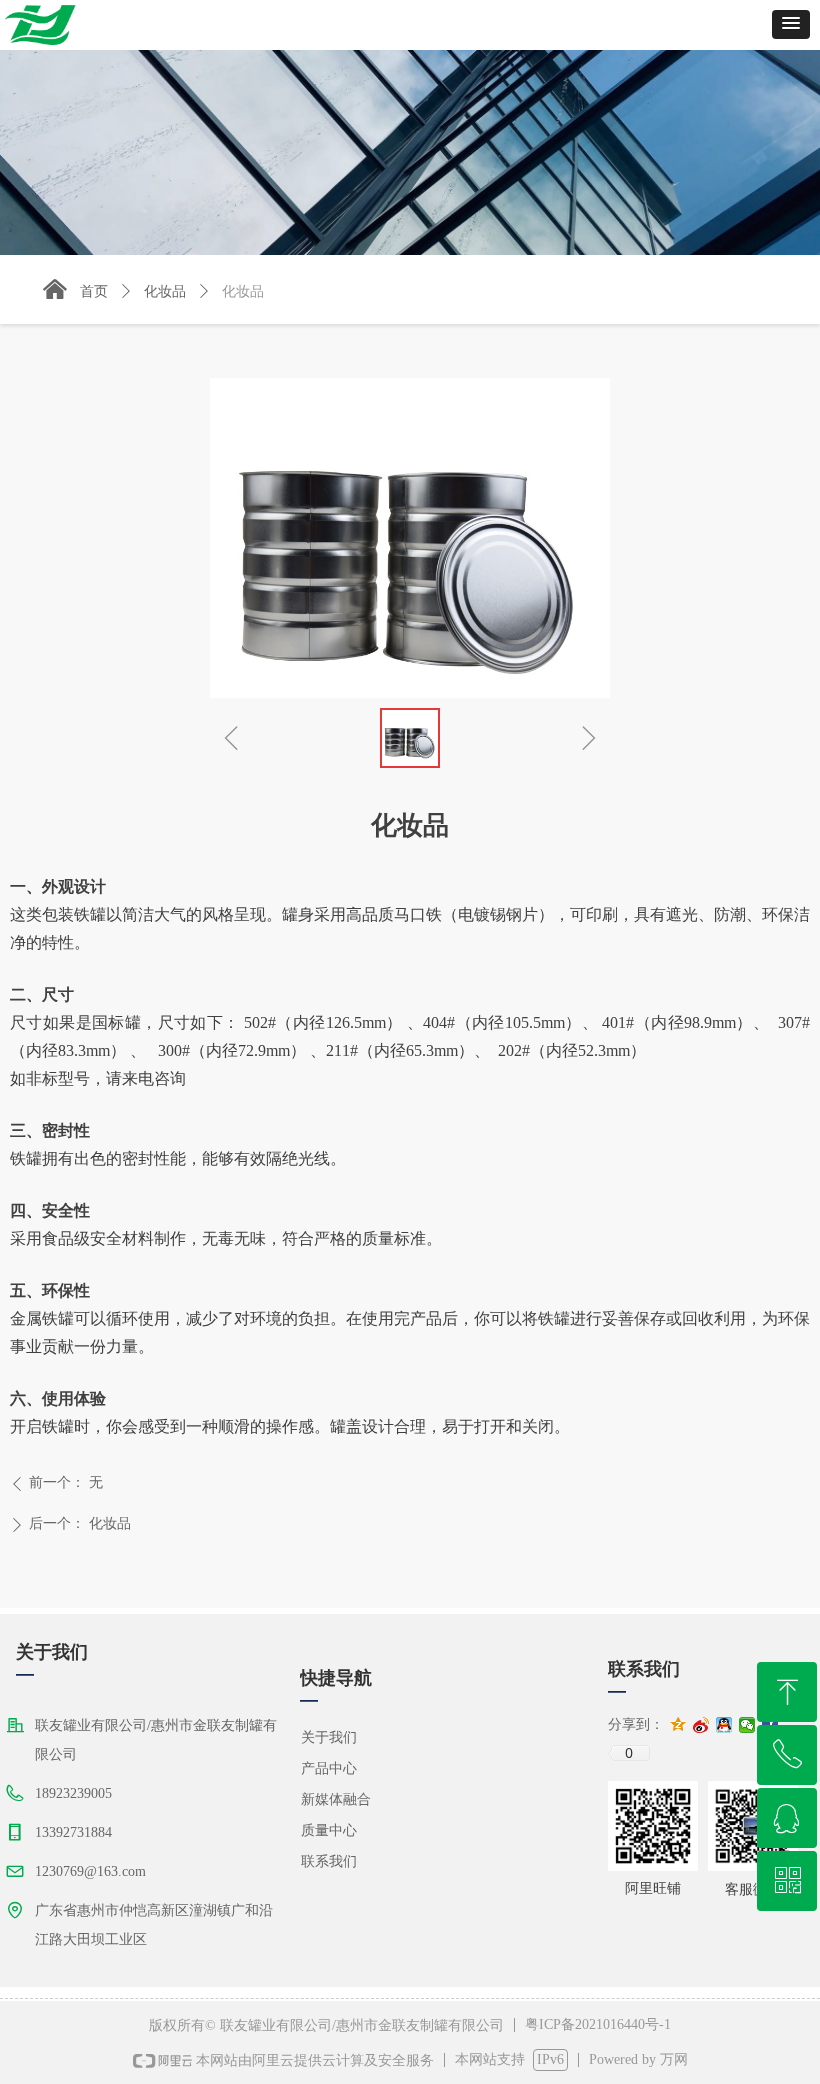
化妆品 (165, 291)
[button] (791, 24)
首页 (94, 291)
